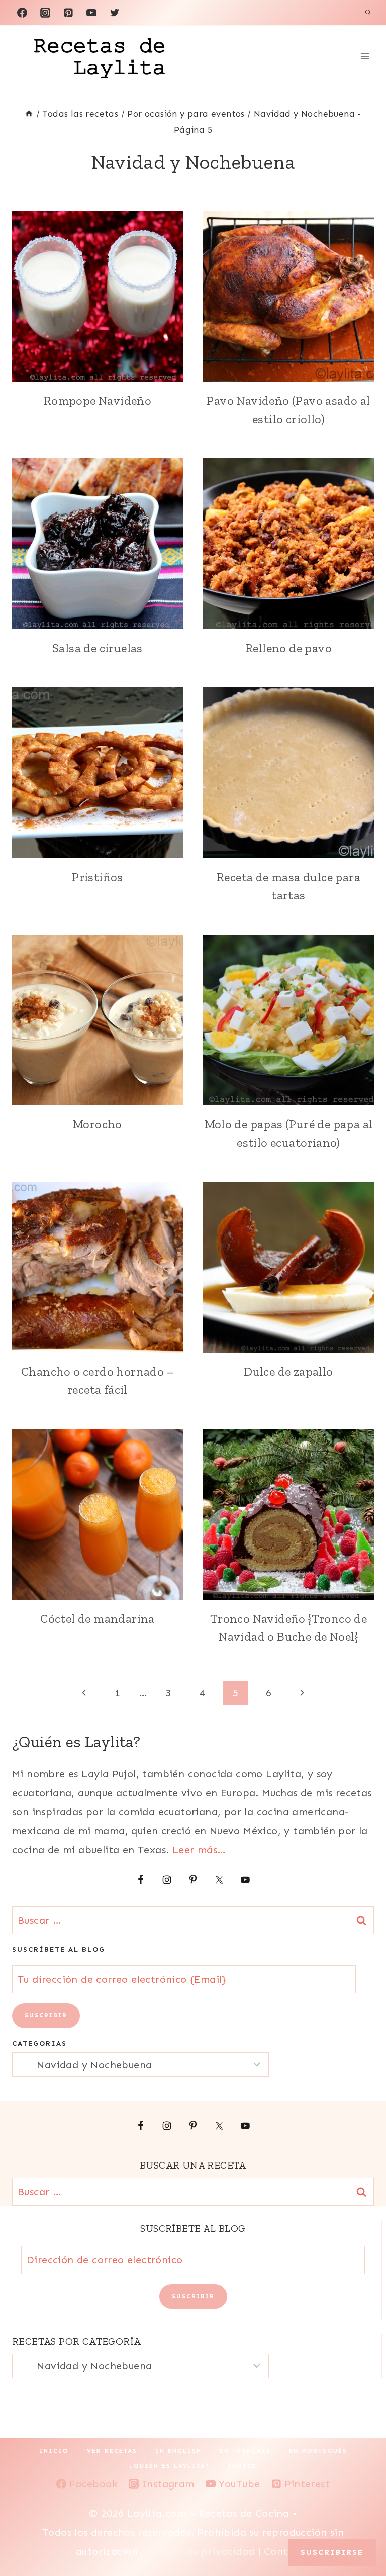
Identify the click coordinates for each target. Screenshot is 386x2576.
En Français (245, 2451)
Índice (242, 2466)
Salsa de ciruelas (98, 648)
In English (178, 2451)
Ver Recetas (112, 2451)
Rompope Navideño (98, 401)
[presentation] (98, 296)
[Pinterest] (68, 13)
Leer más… (199, 1850)
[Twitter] (115, 13)
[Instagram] (45, 13)
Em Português (318, 2451)
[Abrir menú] (365, 56)
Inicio (54, 2451)
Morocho (98, 1124)
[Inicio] (29, 114)
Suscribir (46, 2015)
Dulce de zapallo (288, 1371)
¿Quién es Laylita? (169, 2466)
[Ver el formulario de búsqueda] (368, 13)
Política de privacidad (201, 2551)
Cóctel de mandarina (98, 1619)
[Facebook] (22, 13)
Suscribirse (332, 2552)
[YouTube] (91, 13)
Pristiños (98, 877)
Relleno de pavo (288, 648)
